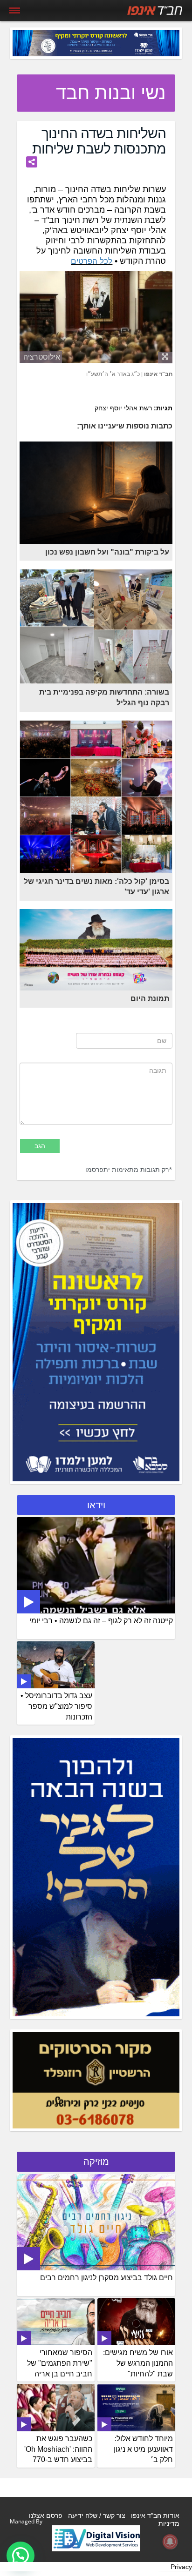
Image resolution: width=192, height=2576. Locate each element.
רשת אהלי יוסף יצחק (123, 408)
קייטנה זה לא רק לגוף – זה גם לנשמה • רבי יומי (101, 1621)
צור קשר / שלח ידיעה (97, 2516)
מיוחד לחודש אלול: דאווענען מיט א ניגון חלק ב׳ (143, 2449)
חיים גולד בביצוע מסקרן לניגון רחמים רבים (106, 2278)
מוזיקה (96, 2161)
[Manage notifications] (170, 2542)
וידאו (96, 1505)
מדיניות (169, 2523)
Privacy (181, 2567)
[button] (21, 2556)
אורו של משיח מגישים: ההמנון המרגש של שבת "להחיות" (138, 2363)
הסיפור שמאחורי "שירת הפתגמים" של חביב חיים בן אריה (60, 2363)
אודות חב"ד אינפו (155, 2516)
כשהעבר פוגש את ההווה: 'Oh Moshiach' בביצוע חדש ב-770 (58, 2449)
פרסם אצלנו (46, 2516)
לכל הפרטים (92, 261)
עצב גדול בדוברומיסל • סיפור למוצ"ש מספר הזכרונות (56, 1706)
